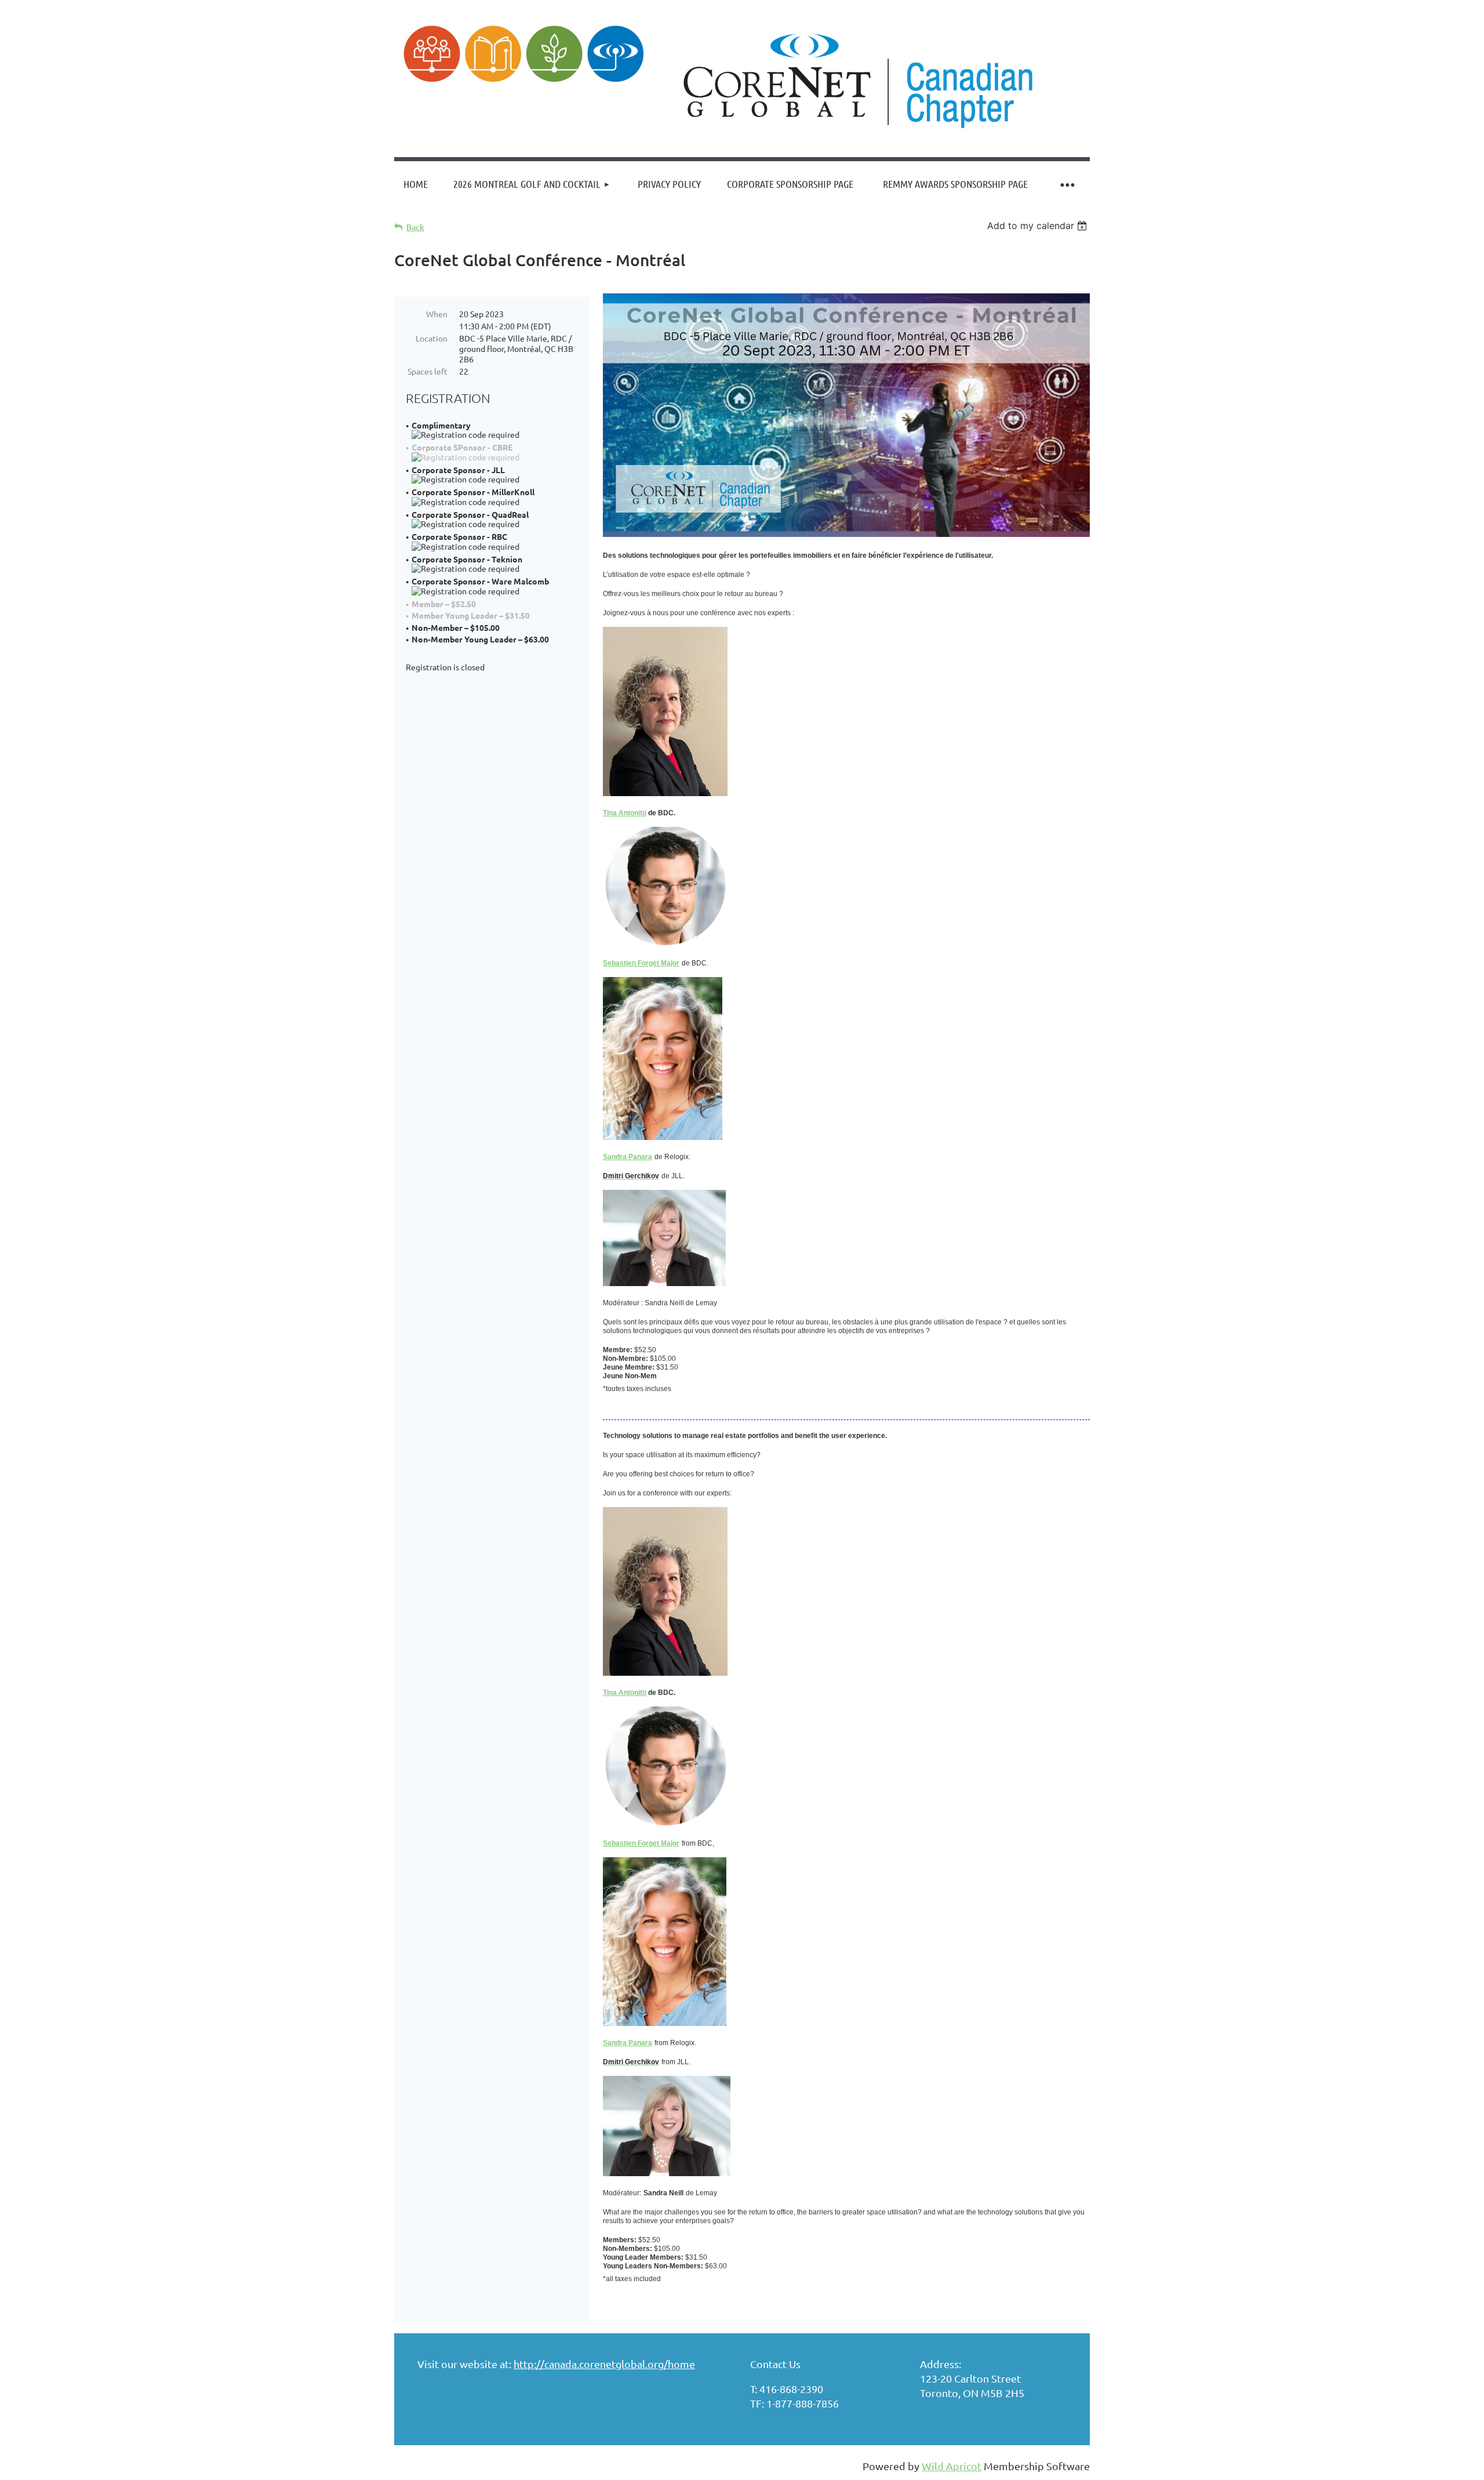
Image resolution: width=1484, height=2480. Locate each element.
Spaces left (428, 371)
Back (415, 227)
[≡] (1067, 184)
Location (432, 338)
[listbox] (1039, 226)
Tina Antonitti (625, 813)
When (437, 314)
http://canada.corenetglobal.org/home (604, 2364)
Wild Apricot (952, 2466)
